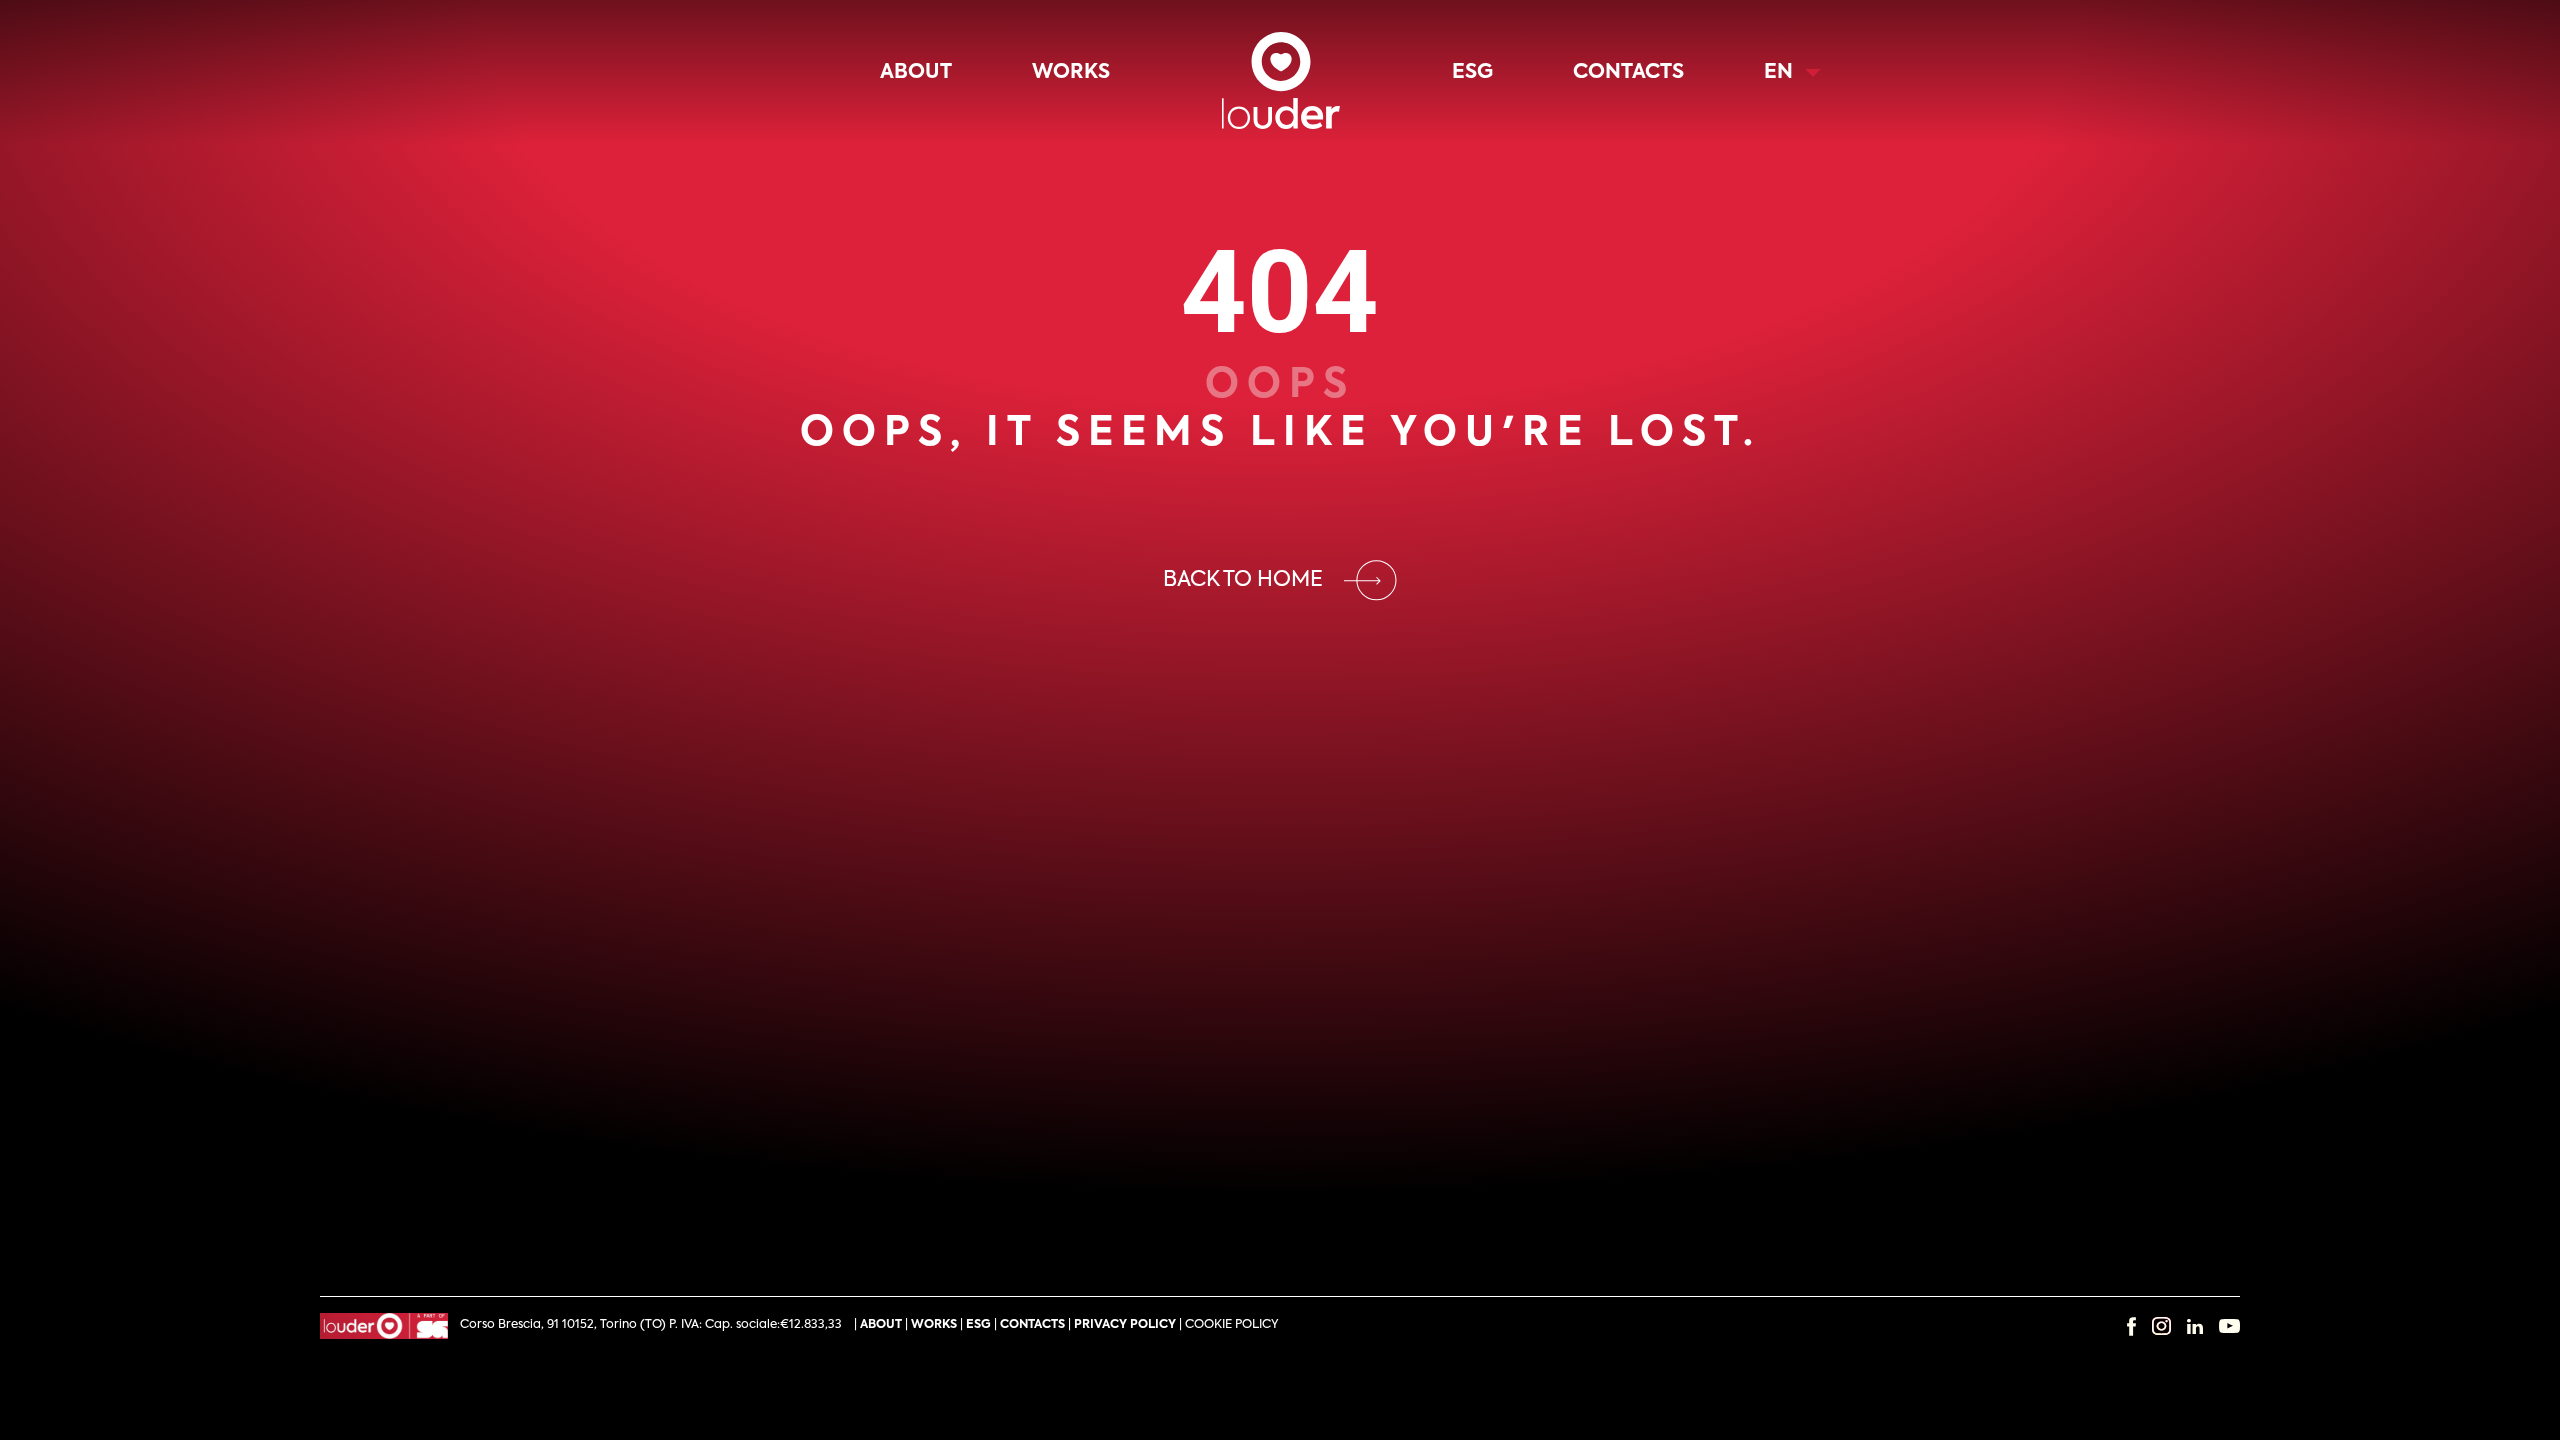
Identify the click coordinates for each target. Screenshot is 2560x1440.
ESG (1472, 73)
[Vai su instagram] (2161, 1326)
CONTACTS (1032, 1325)
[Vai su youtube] (2229, 1326)
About (916, 73)
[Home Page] (1281, 72)
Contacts (1628, 73)
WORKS (934, 1325)
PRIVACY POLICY (1125, 1325)
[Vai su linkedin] (2195, 1326)
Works (1071, 73)
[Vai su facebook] (2131, 1326)
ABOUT (881, 1325)
